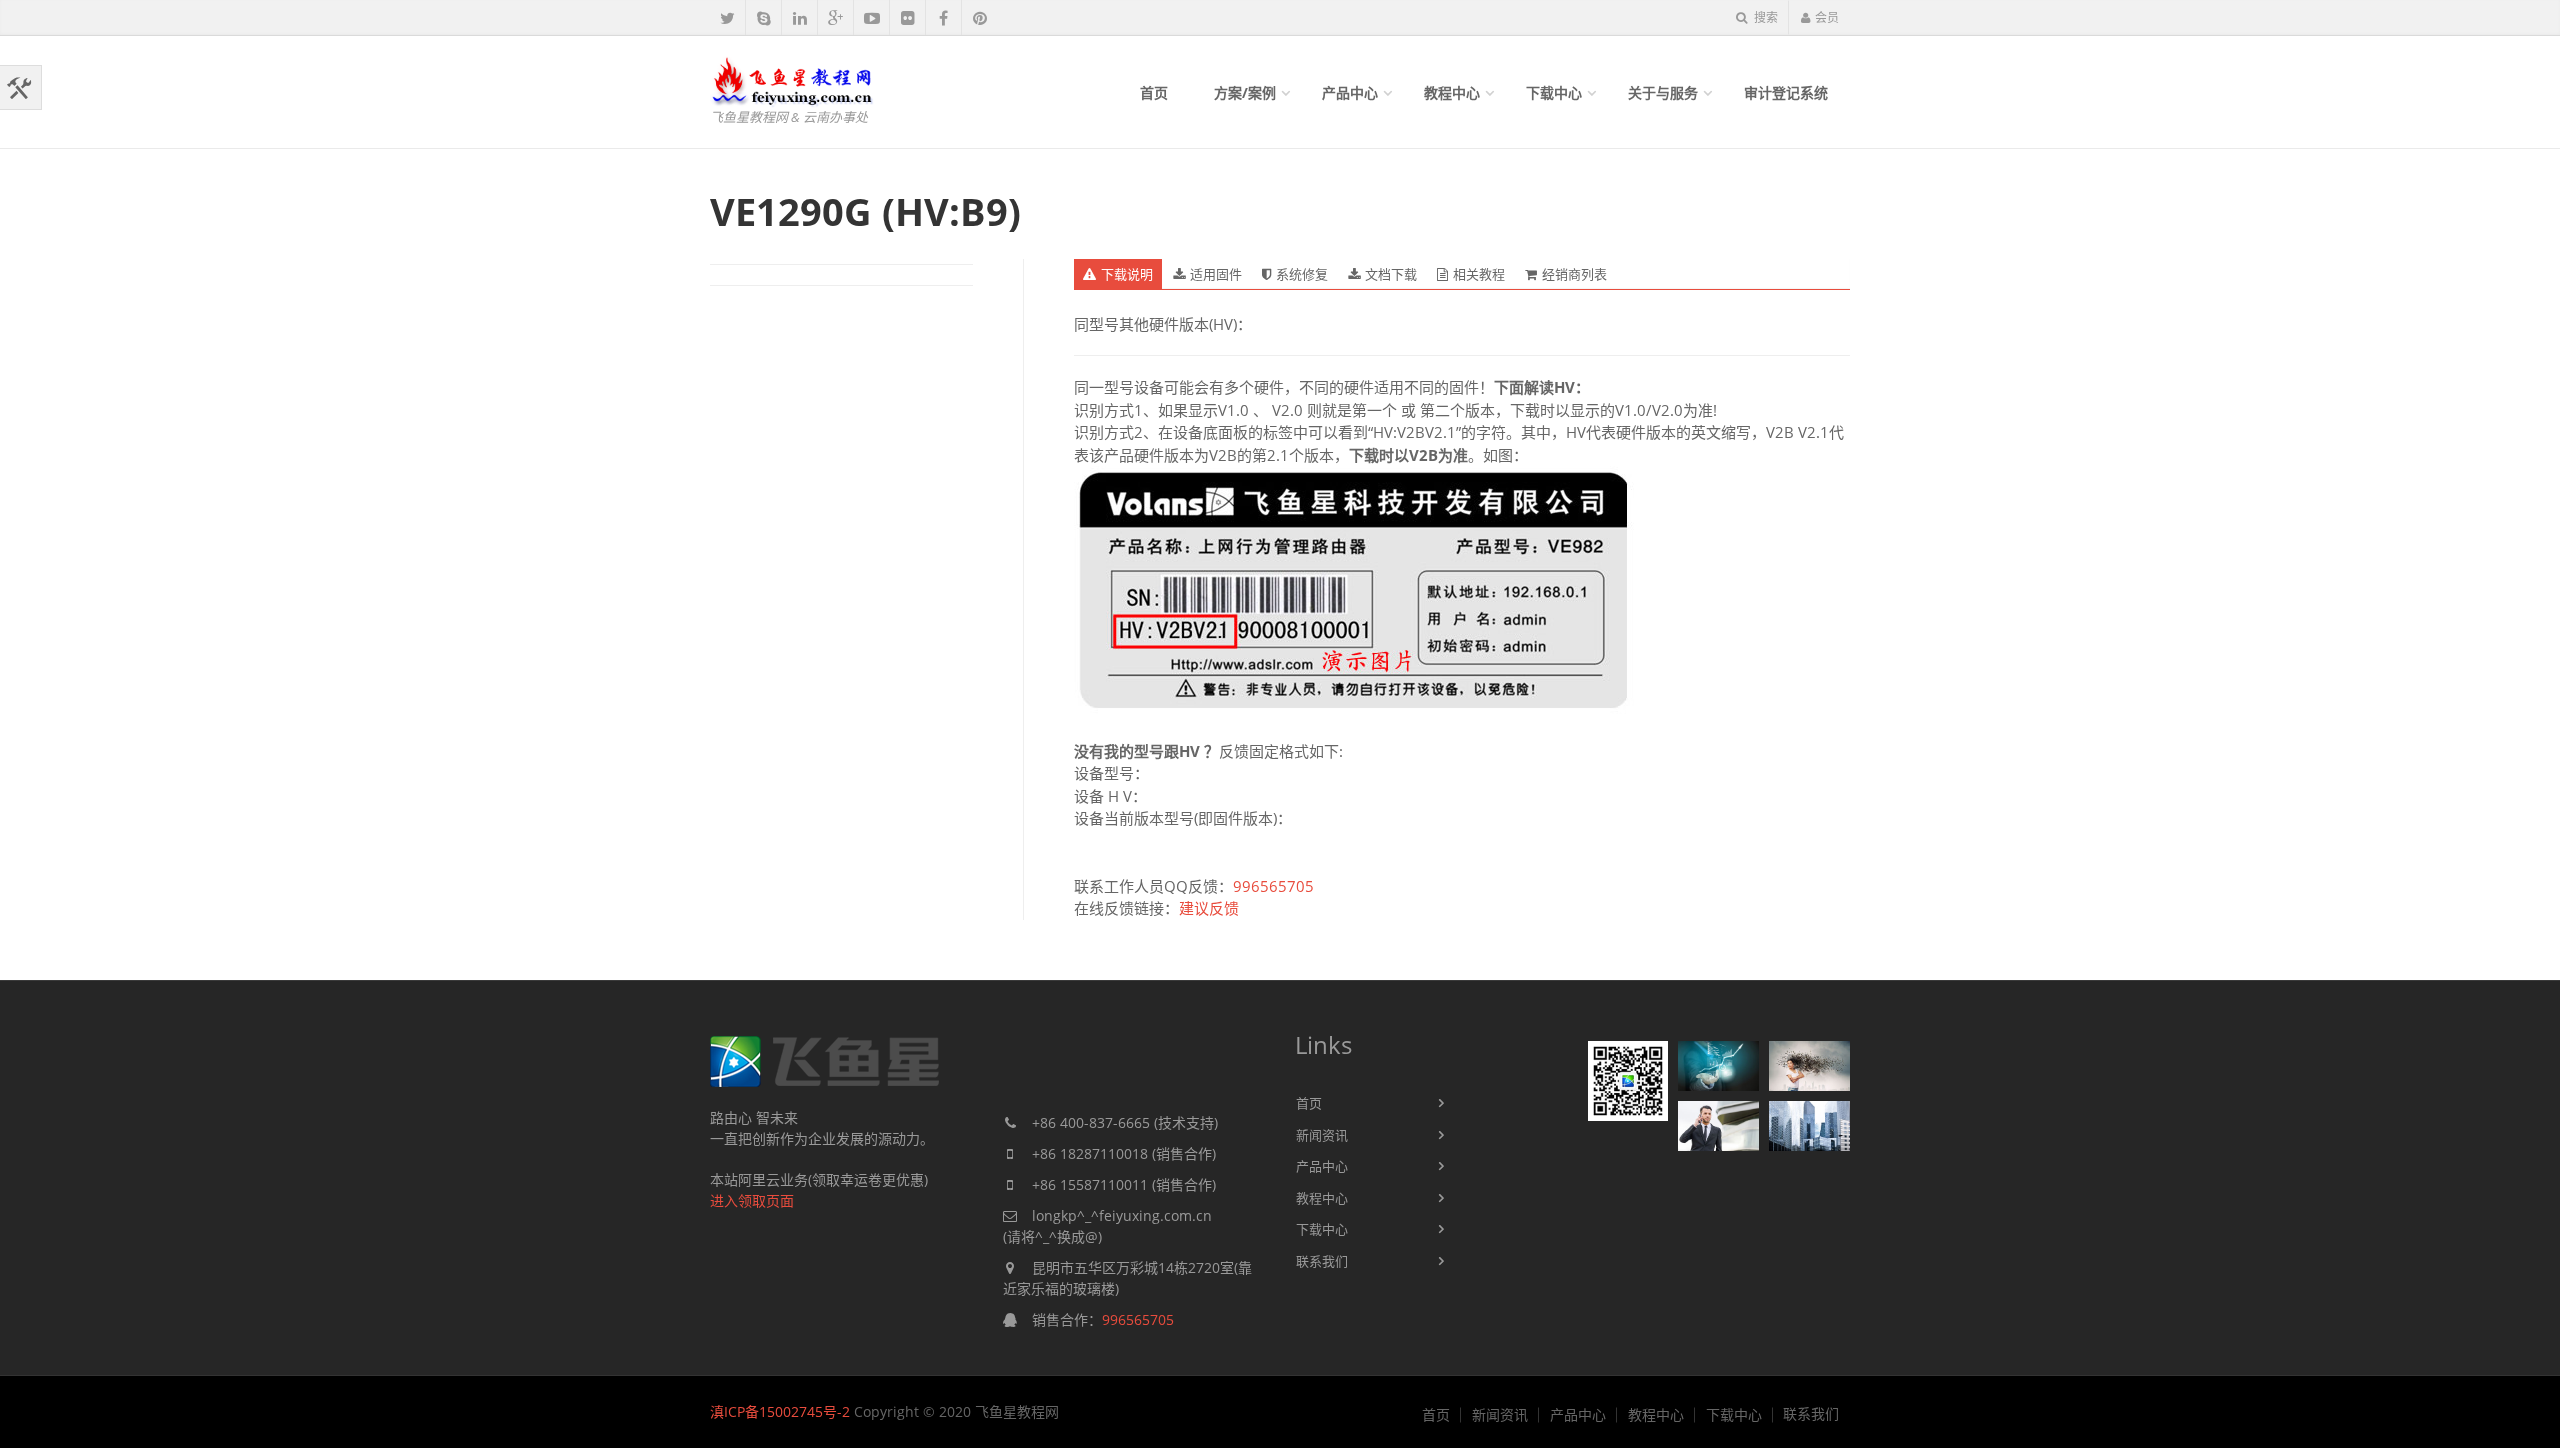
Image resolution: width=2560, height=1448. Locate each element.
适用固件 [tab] (1216, 274)
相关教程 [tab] (1479, 274)
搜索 (1764, 17)
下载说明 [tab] (1127, 274)
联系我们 (1322, 1261)
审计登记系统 (1786, 92)
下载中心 (1554, 92)
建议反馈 (1209, 908)
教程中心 (1452, 92)
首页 (1154, 92)
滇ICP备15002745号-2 (780, 1411)
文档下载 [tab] (1391, 274)
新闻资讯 (1322, 1135)
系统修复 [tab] (1302, 274)
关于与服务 (1663, 92)
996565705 (1273, 886)
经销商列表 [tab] (1574, 274)
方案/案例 (1245, 92)
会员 (1827, 17)
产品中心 (1350, 92)
